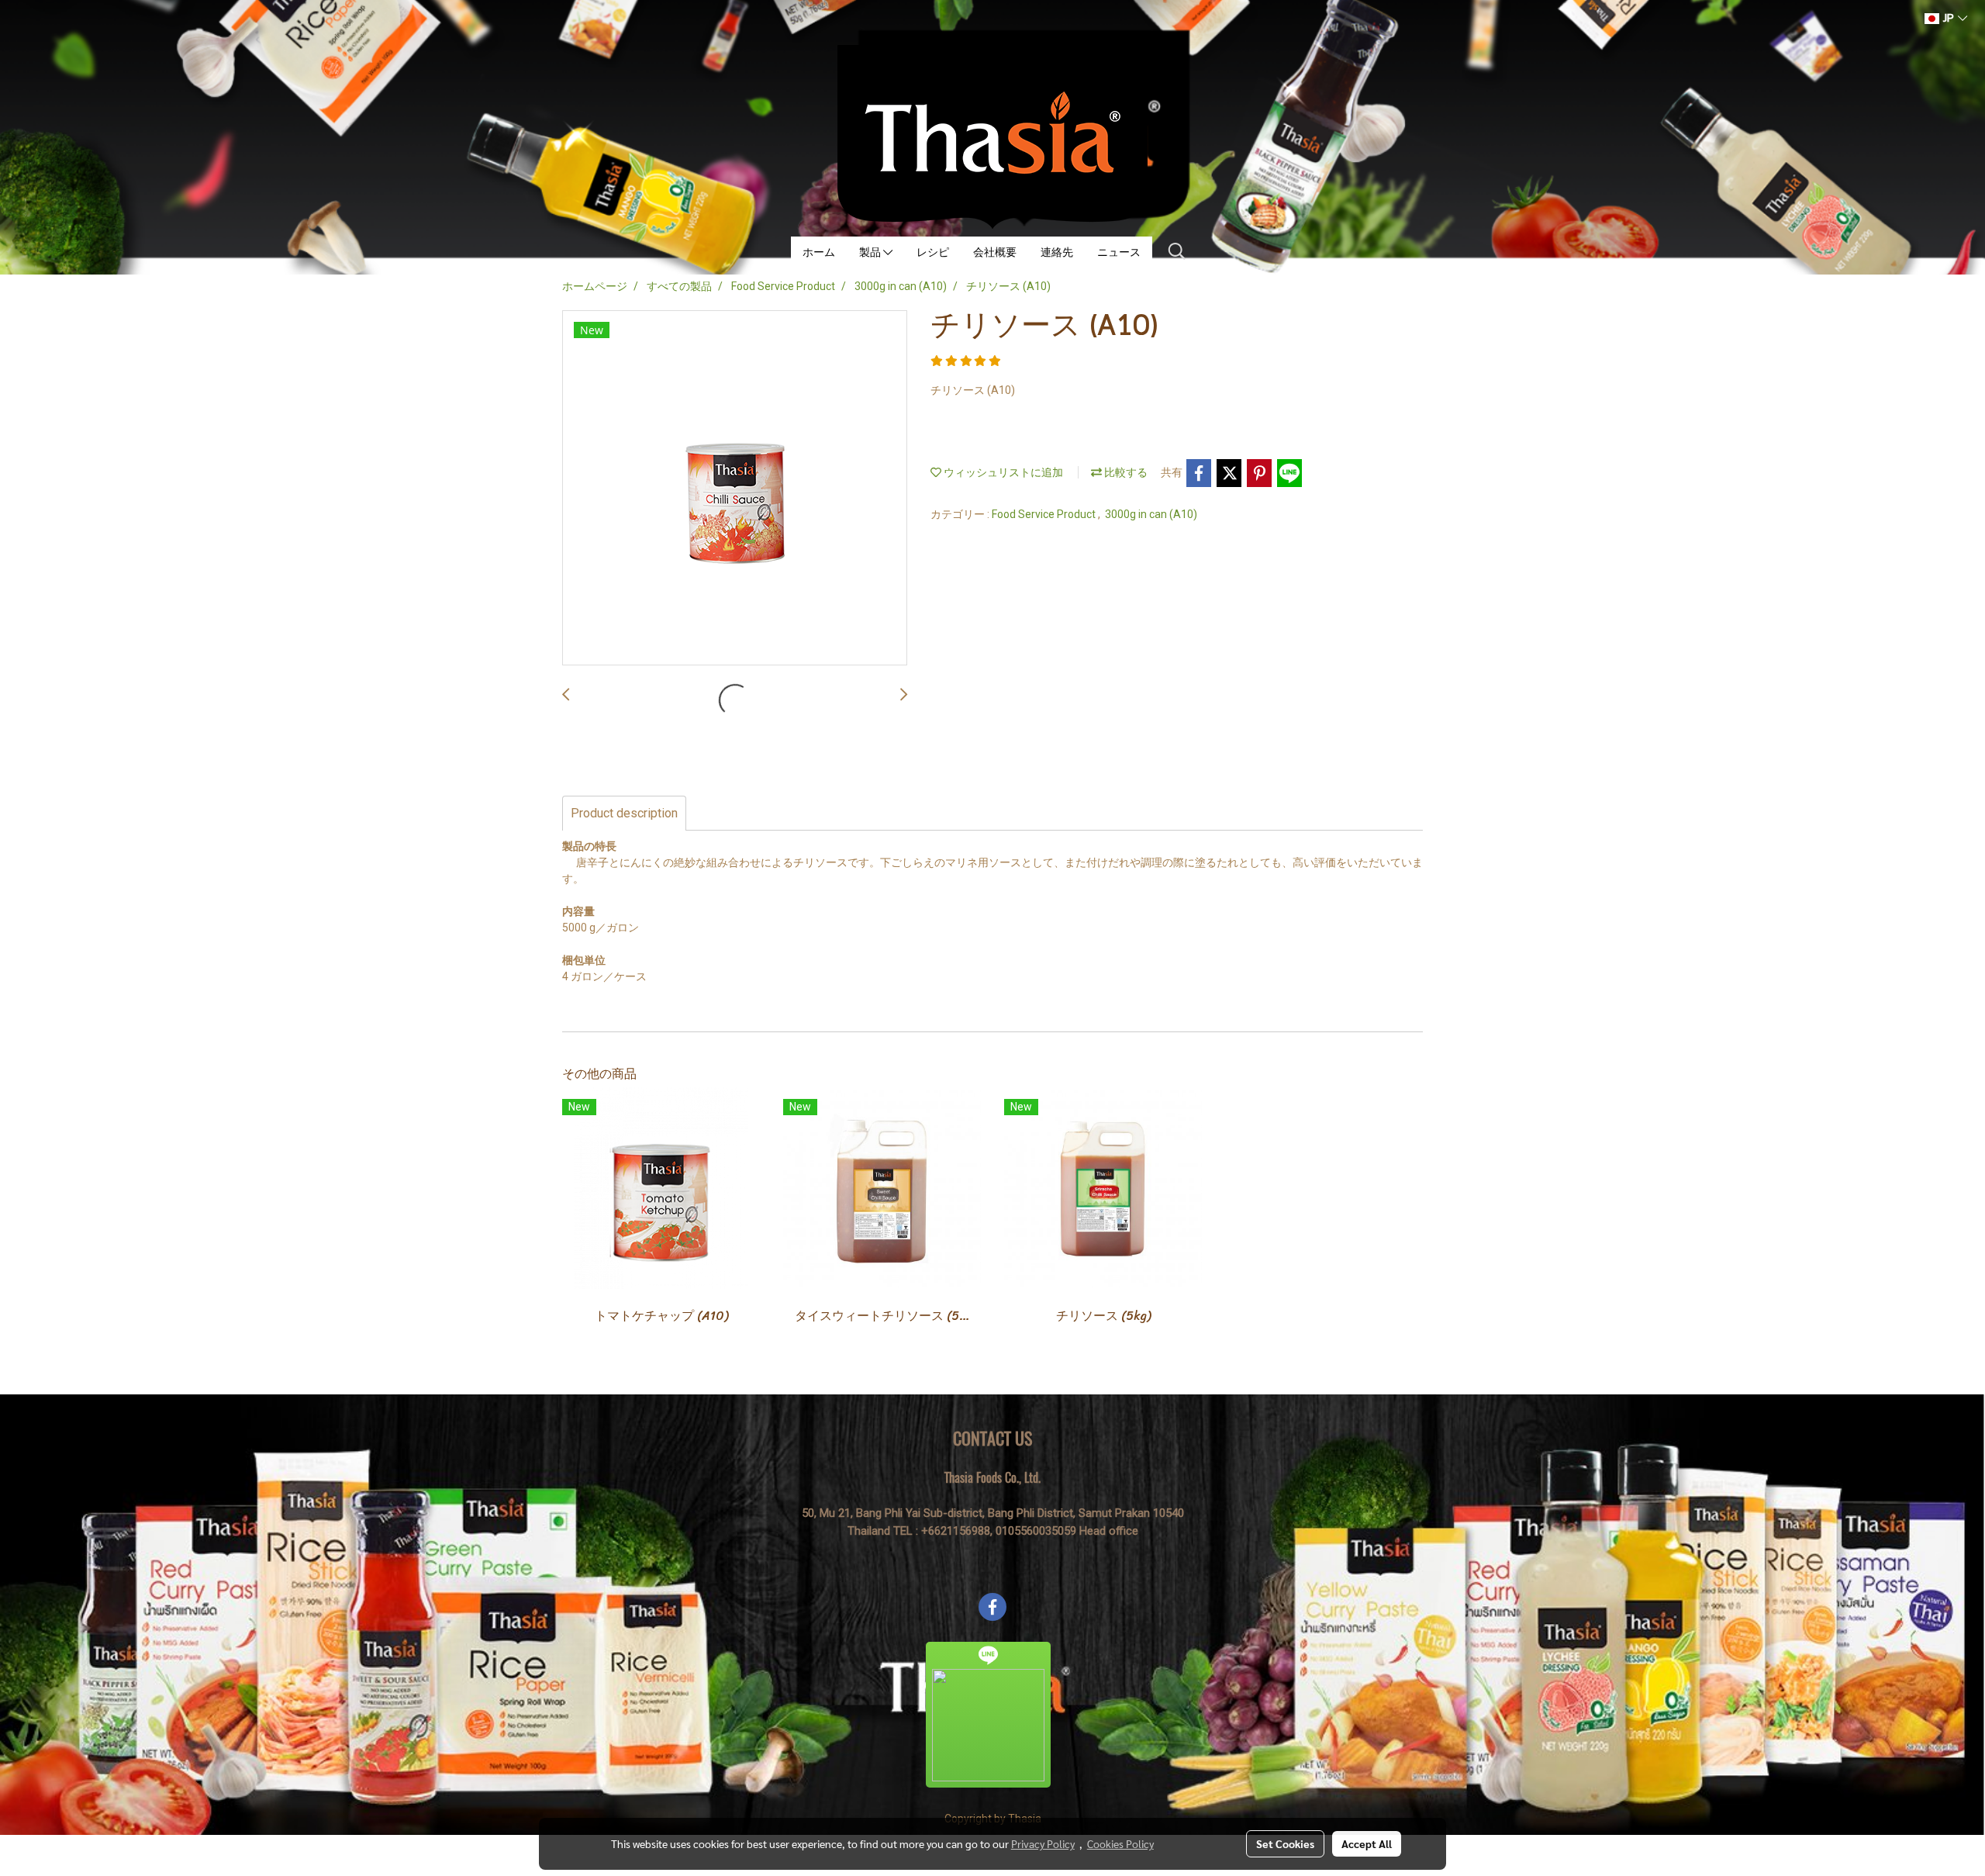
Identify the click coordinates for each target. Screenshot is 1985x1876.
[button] (1177, 251)
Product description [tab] (624, 813)
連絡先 (1057, 252)
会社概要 (995, 252)
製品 (871, 252)
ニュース (1119, 252)
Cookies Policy (1120, 1843)
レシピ (933, 252)
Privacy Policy (1043, 1843)
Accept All (1367, 1843)
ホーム (819, 252)
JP (1949, 18)
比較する (1125, 472)
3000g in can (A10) (1151, 514)
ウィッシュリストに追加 (1002, 472)
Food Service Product (1045, 514)
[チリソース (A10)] (735, 489)
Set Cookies (1285, 1843)
